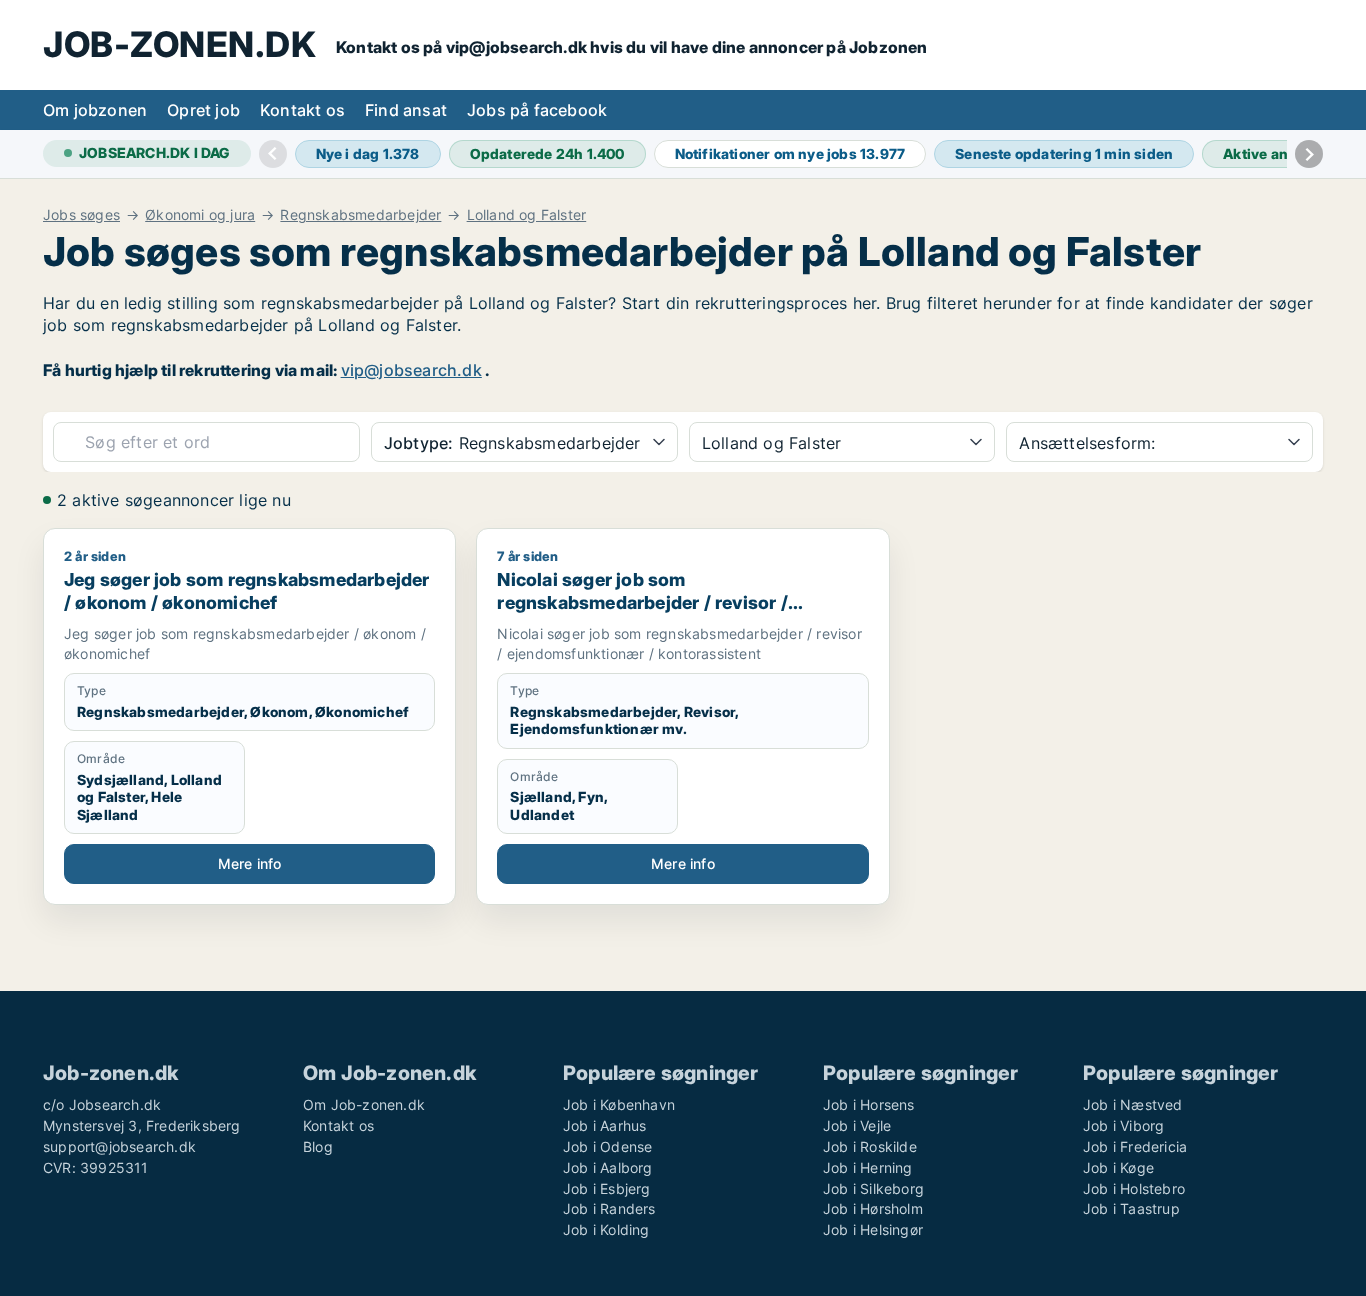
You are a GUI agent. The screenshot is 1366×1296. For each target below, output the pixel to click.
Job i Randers (609, 1208)
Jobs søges (81, 215)
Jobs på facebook (537, 110)
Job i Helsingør (873, 1229)
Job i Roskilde (870, 1146)
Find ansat (406, 110)
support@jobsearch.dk (119, 1146)
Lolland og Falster (527, 215)
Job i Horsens (869, 1104)
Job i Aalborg (608, 1167)
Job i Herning (868, 1167)
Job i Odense (607, 1146)
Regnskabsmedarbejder (360, 215)
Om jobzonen (95, 110)
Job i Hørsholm (873, 1208)
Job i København (619, 1104)
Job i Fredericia (1135, 1146)
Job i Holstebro (1134, 1188)
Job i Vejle (857, 1125)
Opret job (203, 110)
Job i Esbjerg (607, 1188)
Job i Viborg (1123, 1125)
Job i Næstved (1133, 1104)
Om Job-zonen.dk (364, 1104)
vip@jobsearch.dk (411, 370)
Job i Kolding (606, 1229)
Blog (318, 1146)
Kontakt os (302, 110)
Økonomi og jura (200, 215)
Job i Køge (1118, 1167)
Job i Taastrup (1131, 1208)
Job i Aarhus (604, 1125)
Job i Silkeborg (873, 1188)
